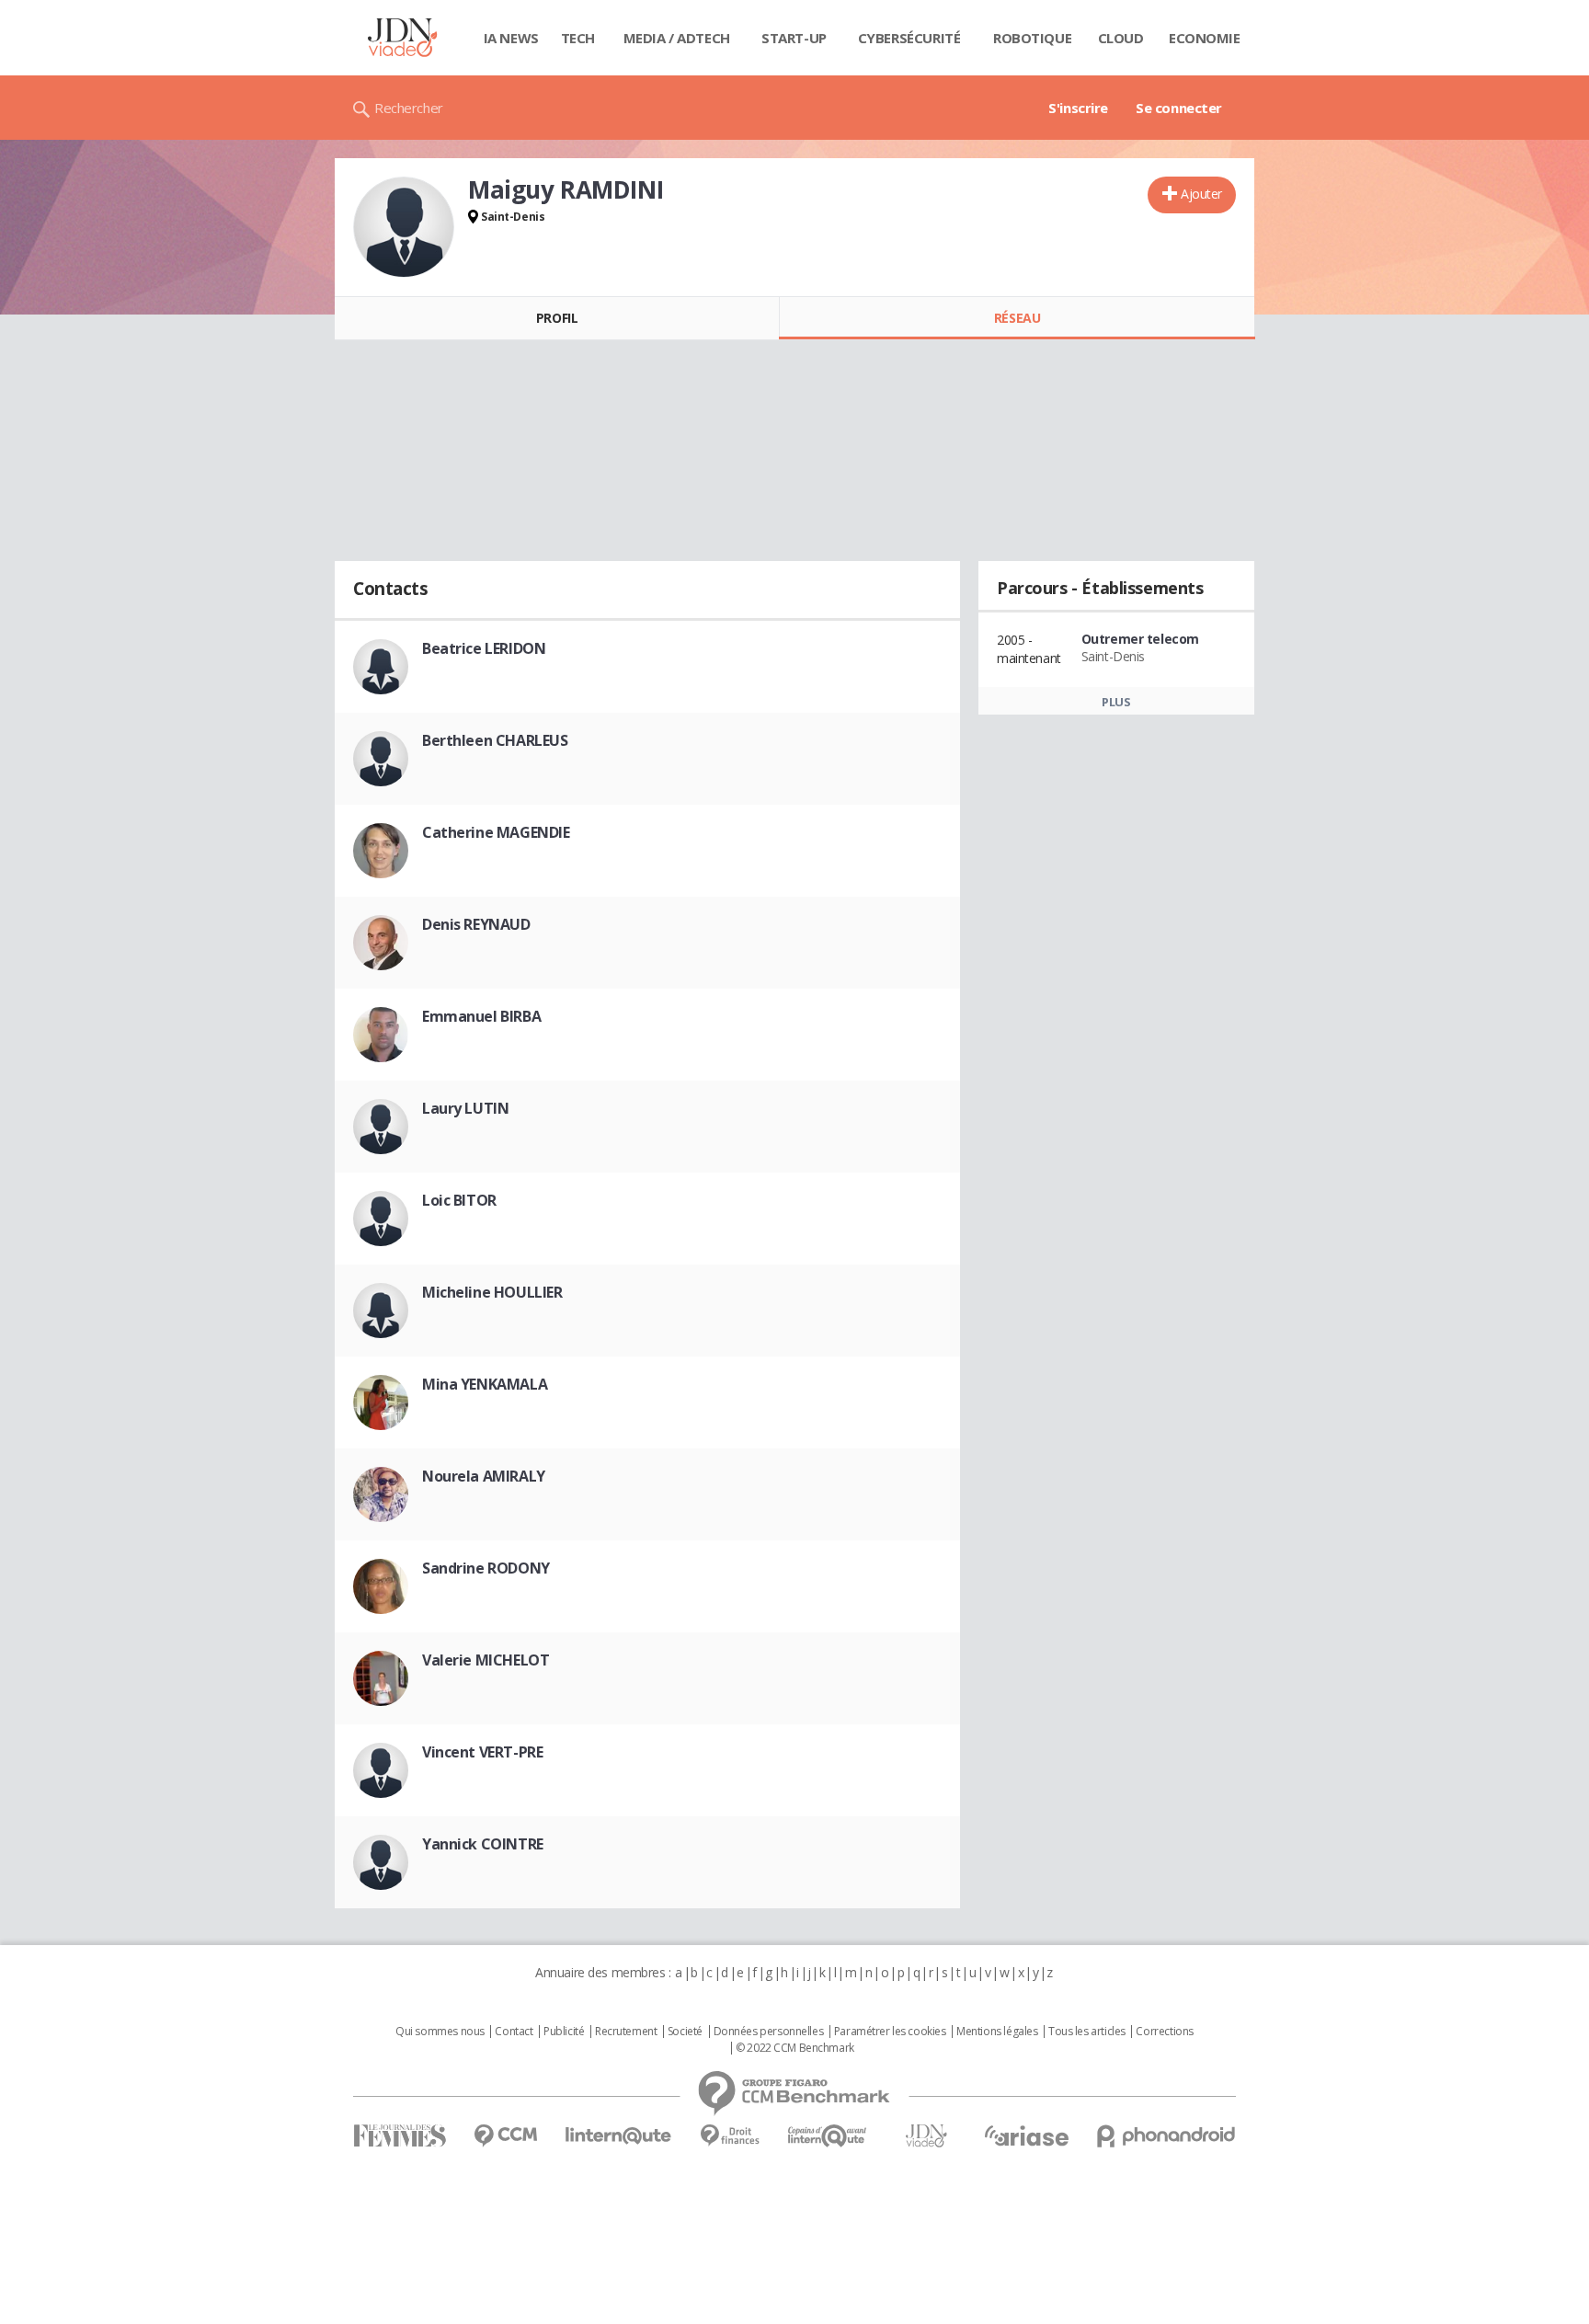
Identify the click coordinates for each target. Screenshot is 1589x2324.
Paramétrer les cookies (890, 2032)
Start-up (794, 38)
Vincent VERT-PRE (482, 1752)
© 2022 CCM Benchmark (795, 2048)
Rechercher (409, 108)
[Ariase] (1026, 2135)
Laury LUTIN (465, 1108)
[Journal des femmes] (400, 2136)
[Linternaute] (619, 2136)
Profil (557, 318)
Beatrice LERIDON (484, 648)
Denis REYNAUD (476, 924)
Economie (1205, 38)
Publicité (564, 2032)
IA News (511, 38)
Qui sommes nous (440, 2032)
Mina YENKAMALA (485, 1384)
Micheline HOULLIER (492, 1292)
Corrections (1164, 2032)
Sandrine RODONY (486, 1568)
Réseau (1017, 318)
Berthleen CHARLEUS (495, 740)
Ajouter (1201, 194)
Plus (1116, 702)
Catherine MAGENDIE (496, 832)
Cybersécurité (909, 38)
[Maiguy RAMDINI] (404, 227)
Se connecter (1179, 108)
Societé (685, 2032)
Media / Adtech (677, 38)
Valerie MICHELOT (486, 1660)
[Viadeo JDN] (926, 2136)
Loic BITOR (459, 1200)
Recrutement (626, 2032)
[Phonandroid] (1166, 2136)
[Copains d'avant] (828, 2136)
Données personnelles (769, 2032)
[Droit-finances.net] (730, 2136)
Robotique (1032, 38)
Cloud (1121, 38)
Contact (514, 2032)
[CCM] (505, 2136)
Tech (578, 38)
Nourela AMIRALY (484, 1476)
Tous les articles (1087, 2032)
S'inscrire (1078, 108)
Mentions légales (997, 2032)
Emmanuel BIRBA (481, 1016)
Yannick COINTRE (483, 1844)
